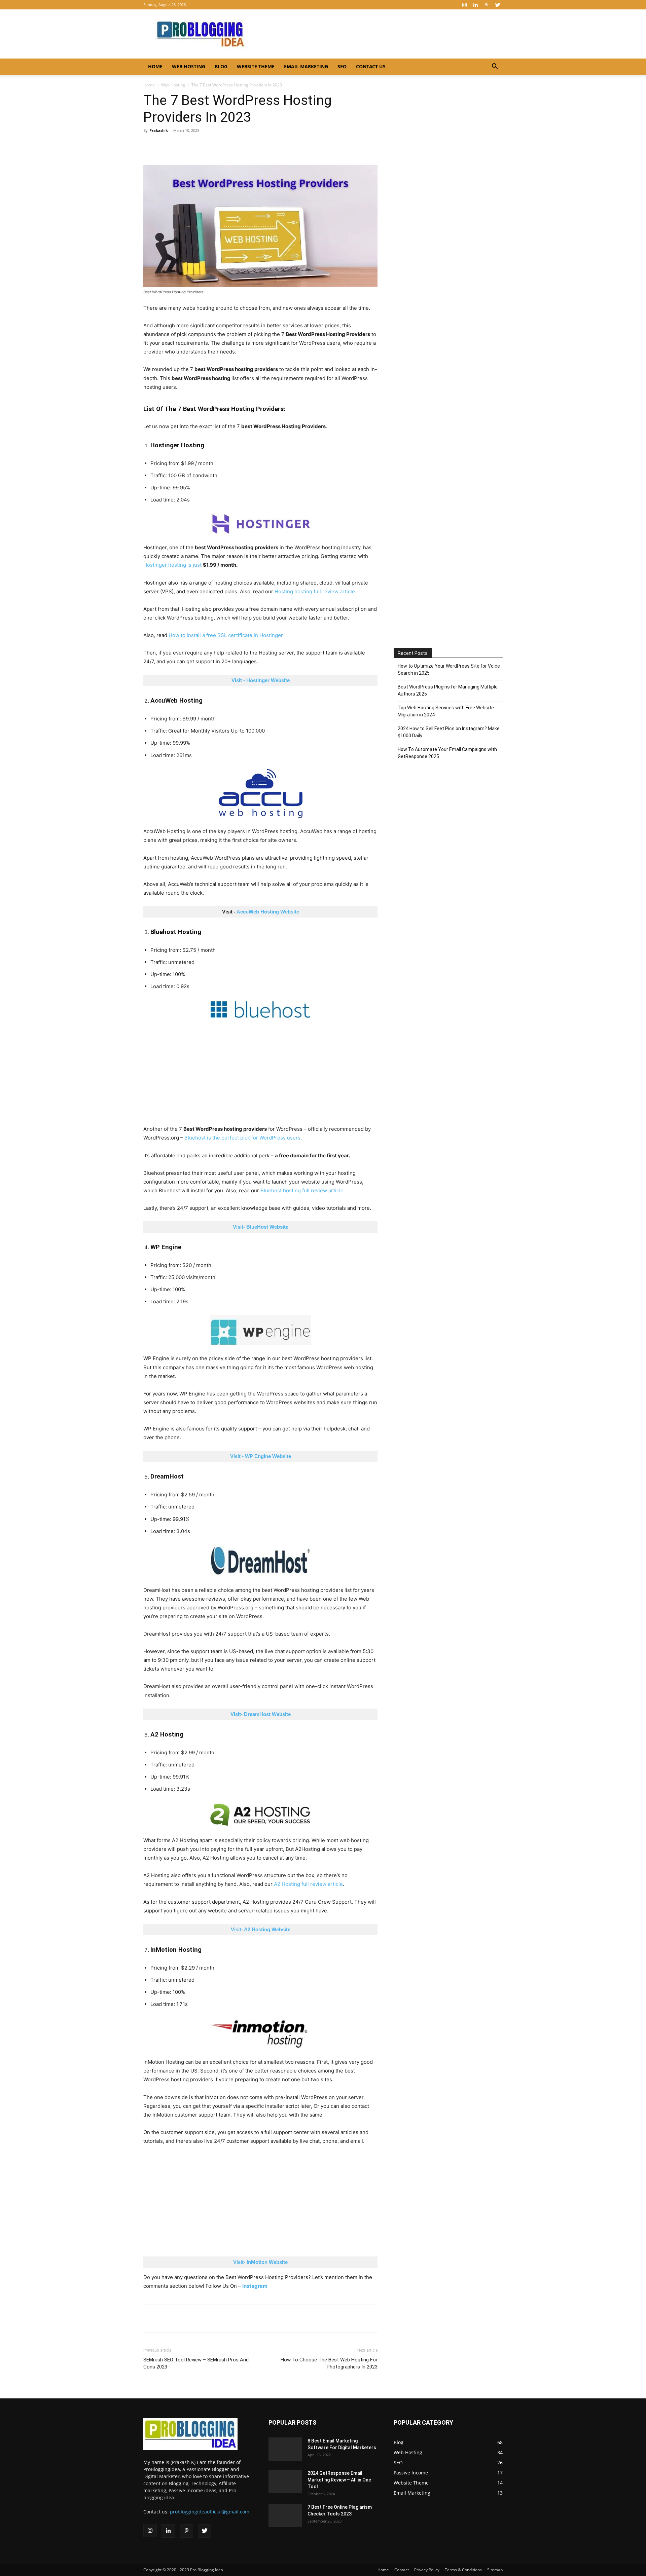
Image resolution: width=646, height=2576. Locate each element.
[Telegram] (212, 146)
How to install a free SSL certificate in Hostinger (226, 635)
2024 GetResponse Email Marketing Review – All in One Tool (339, 2480)
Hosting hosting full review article (315, 591)
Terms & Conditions (463, 2570)
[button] (495, 67)
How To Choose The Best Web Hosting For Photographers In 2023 (329, 2363)
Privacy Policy (427, 2570)
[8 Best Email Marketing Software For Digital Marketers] (285, 2446)
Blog (221, 66)
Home (155, 66)
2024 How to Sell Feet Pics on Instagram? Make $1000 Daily (449, 732)
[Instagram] (464, 5)
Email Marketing (306, 66)
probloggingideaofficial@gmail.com (210, 2512)
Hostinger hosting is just (173, 565)
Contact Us (371, 66)
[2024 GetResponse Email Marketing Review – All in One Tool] (285, 2479)
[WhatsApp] (181, 146)
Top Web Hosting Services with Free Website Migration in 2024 (446, 711)
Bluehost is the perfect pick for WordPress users (242, 1138)
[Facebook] (150, 146)
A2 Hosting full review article (308, 1884)
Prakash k (159, 130)
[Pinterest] (487, 5)
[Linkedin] (475, 5)
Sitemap (495, 2570)
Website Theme (256, 66)
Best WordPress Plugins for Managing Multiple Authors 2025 (448, 690)
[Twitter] (498, 5)
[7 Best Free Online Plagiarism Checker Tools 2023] (285, 2513)
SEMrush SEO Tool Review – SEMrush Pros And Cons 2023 (196, 2363)
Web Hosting (189, 66)
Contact (402, 2570)
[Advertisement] (260, 1075)
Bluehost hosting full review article (302, 1190)
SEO (342, 66)
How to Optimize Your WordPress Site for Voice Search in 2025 (449, 669)
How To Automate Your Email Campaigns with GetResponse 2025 (447, 753)
